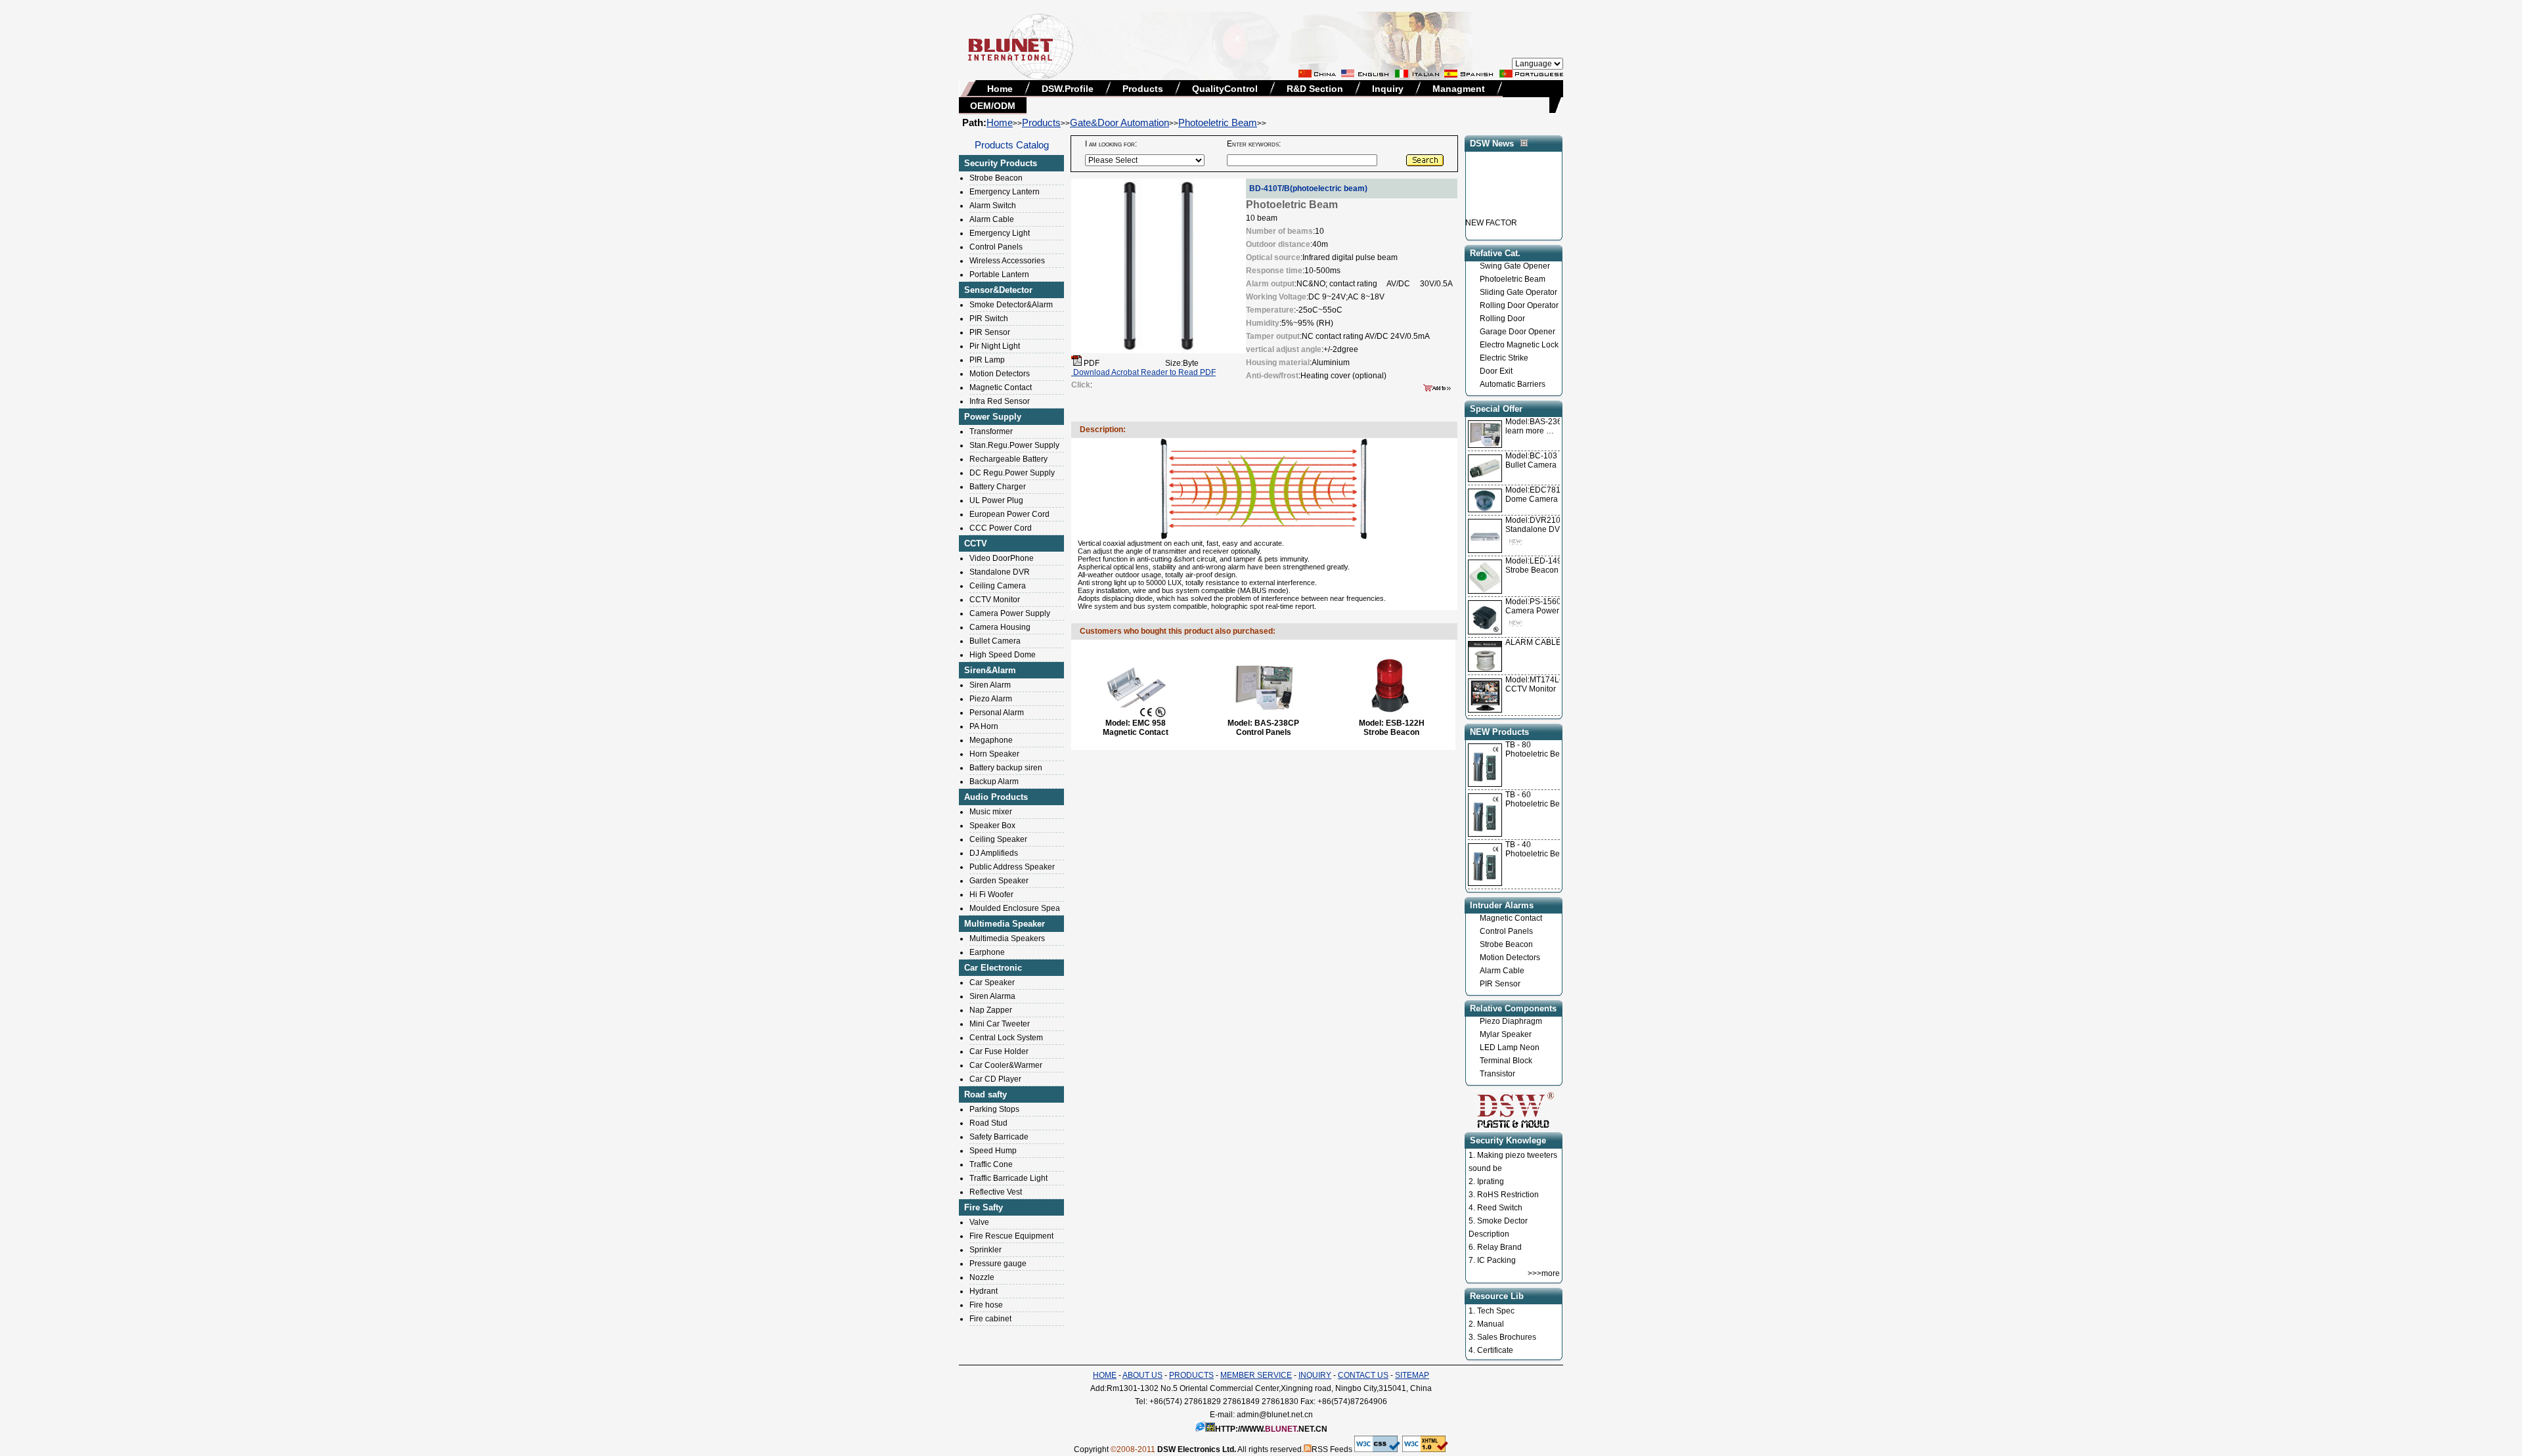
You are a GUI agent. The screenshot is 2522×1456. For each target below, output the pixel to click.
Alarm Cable (992, 219)
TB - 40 (1518, 845)
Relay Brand (1499, 1247)
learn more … (1538, 426)
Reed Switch (1500, 1208)
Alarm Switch (993, 206)
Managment (1459, 89)
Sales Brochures (1507, 1337)
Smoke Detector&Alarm (1011, 305)
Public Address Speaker (1012, 867)
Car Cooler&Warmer (1006, 1065)
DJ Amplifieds (994, 853)
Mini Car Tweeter (1000, 1024)
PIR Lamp (987, 360)
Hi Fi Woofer (991, 894)
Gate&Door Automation (1119, 122)
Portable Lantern (999, 275)
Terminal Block (1506, 1061)
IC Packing (1496, 1260)
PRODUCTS (1191, 1375)
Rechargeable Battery (1008, 459)
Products (1143, 89)
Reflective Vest (996, 1192)
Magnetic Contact (1001, 387)
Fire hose (986, 1305)
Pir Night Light (995, 346)
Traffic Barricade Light (1008, 1178)
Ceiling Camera (998, 586)
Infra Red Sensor (1000, 401)
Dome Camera (1538, 495)
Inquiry (1388, 89)
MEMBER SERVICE (1256, 1375)
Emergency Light (1000, 233)
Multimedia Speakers (1007, 938)
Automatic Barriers (1513, 384)
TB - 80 (1518, 745)
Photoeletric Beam (1218, 122)
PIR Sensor (990, 332)
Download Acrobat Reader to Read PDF (1143, 372)
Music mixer (991, 812)
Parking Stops (994, 1109)
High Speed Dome (1003, 655)
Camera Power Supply (1010, 613)
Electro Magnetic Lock (1519, 345)
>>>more (1544, 1273)
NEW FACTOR (1491, 206)
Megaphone (991, 740)
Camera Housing (1000, 627)
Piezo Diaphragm (1511, 1021)
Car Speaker (992, 982)
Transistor (1497, 1074)
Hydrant (984, 1291)
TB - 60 (1518, 795)
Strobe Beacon (996, 178)
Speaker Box (992, 826)
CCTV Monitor (995, 600)
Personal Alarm (997, 713)
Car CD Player (995, 1079)
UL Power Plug (996, 500)
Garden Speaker (999, 881)
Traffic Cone (991, 1164)
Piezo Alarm (991, 699)
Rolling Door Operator (1519, 305)
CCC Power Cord (1001, 528)
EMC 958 (1149, 723)
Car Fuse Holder (999, 1051)
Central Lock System (1006, 1038)
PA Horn (984, 726)
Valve (979, 1222)
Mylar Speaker (1506, 1034)
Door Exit (1496, 371)
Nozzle (982, 1277)
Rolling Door (1502, 319)
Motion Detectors (1000, 374)
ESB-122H (1405, 723)
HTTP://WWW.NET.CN (1271, 1429)
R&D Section (1315, 89)
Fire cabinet (990, 1319)
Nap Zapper (991, 1010)
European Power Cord (1009, 514)
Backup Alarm (994, 782)
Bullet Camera (995, 641)
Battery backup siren (1006, 768)
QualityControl (1225, 89)
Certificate (1495, 1350)
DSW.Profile (1068, 89)
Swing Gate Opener (1515, 266)
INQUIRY (1315, 1375)
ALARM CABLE (1533, 642)
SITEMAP (1412, 1375)
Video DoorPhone (1002, 558)
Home (1000, 89)
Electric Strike (1504, 358)
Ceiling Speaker (998, 839)
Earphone (987, 952)
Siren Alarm (990, 685)
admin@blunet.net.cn (1275, 1415)
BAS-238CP (1277, 723)
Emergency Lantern (1005, 192)
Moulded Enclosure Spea (1015, 908)
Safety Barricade (999, 1137)
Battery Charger (998, 487)
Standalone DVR (1000, 572)
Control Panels (996, 247)
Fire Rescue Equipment (1011, 1236)
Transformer (991, 431)
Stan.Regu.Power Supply (1014, 445)
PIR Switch (989, 319)
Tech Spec (1496, 1311)
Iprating (1491, 1181)
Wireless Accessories (1007, 261)
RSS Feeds (1332, 1449)
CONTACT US (1363, 1375)
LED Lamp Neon (1510, 1048)
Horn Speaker (994, 754)
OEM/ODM (993, 106)
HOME (1105, 1375)
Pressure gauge (998, 1264)
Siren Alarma (992, 996)
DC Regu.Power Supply (1012, 473)
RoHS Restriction (1508, 1195)
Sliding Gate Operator (1518, 292)
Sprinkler (985, 1250)
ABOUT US (1142, 1375)
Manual (1491, 1324)
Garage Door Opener (1517, 332)
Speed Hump (993, 1151)
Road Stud (988, 1123)
